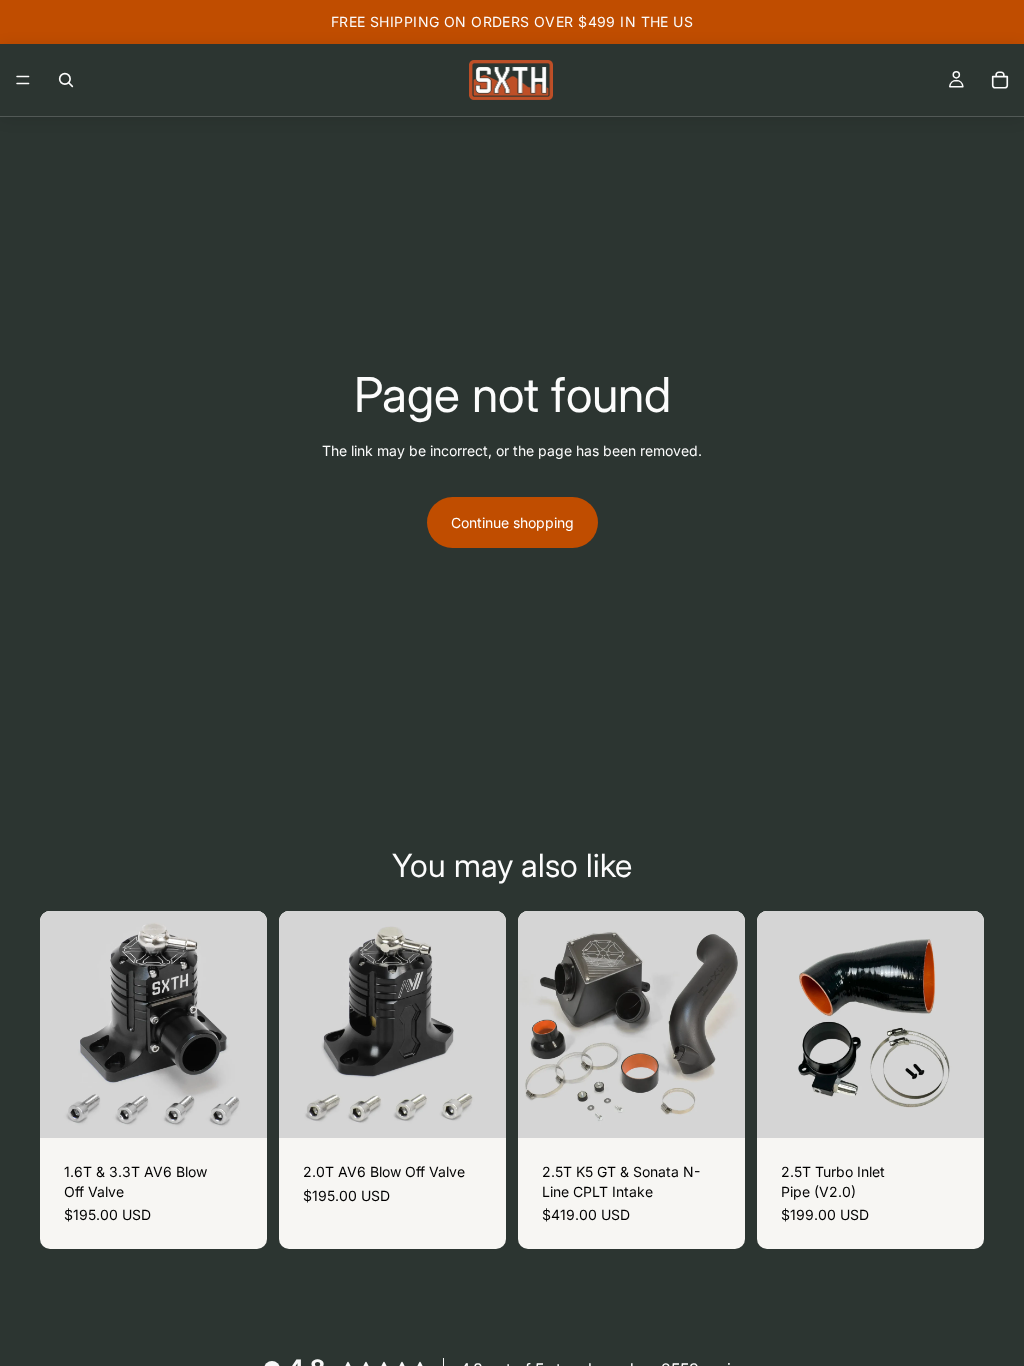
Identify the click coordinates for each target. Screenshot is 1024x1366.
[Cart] (1000, 80)
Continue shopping (512, 522)
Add (731, 1107)
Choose (253, 1107)
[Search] (66, 80)
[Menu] (23, 80)
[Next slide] (723, 1025)
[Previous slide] (540, 1025)
